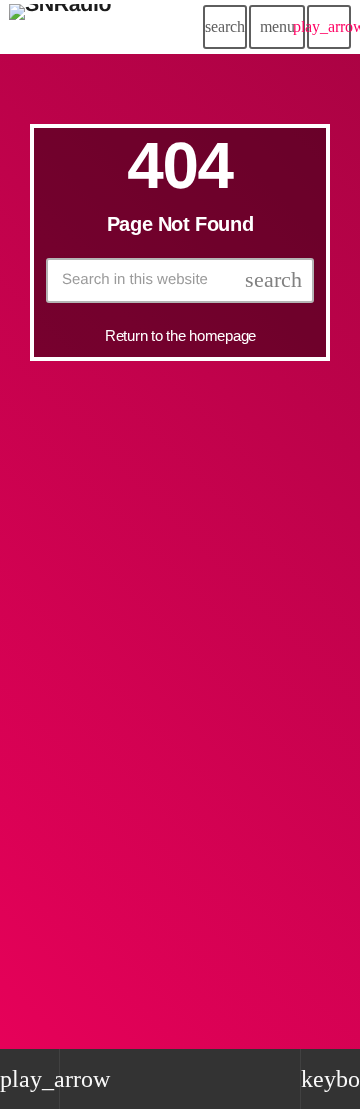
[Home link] (60, 27)
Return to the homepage (180, 335)
